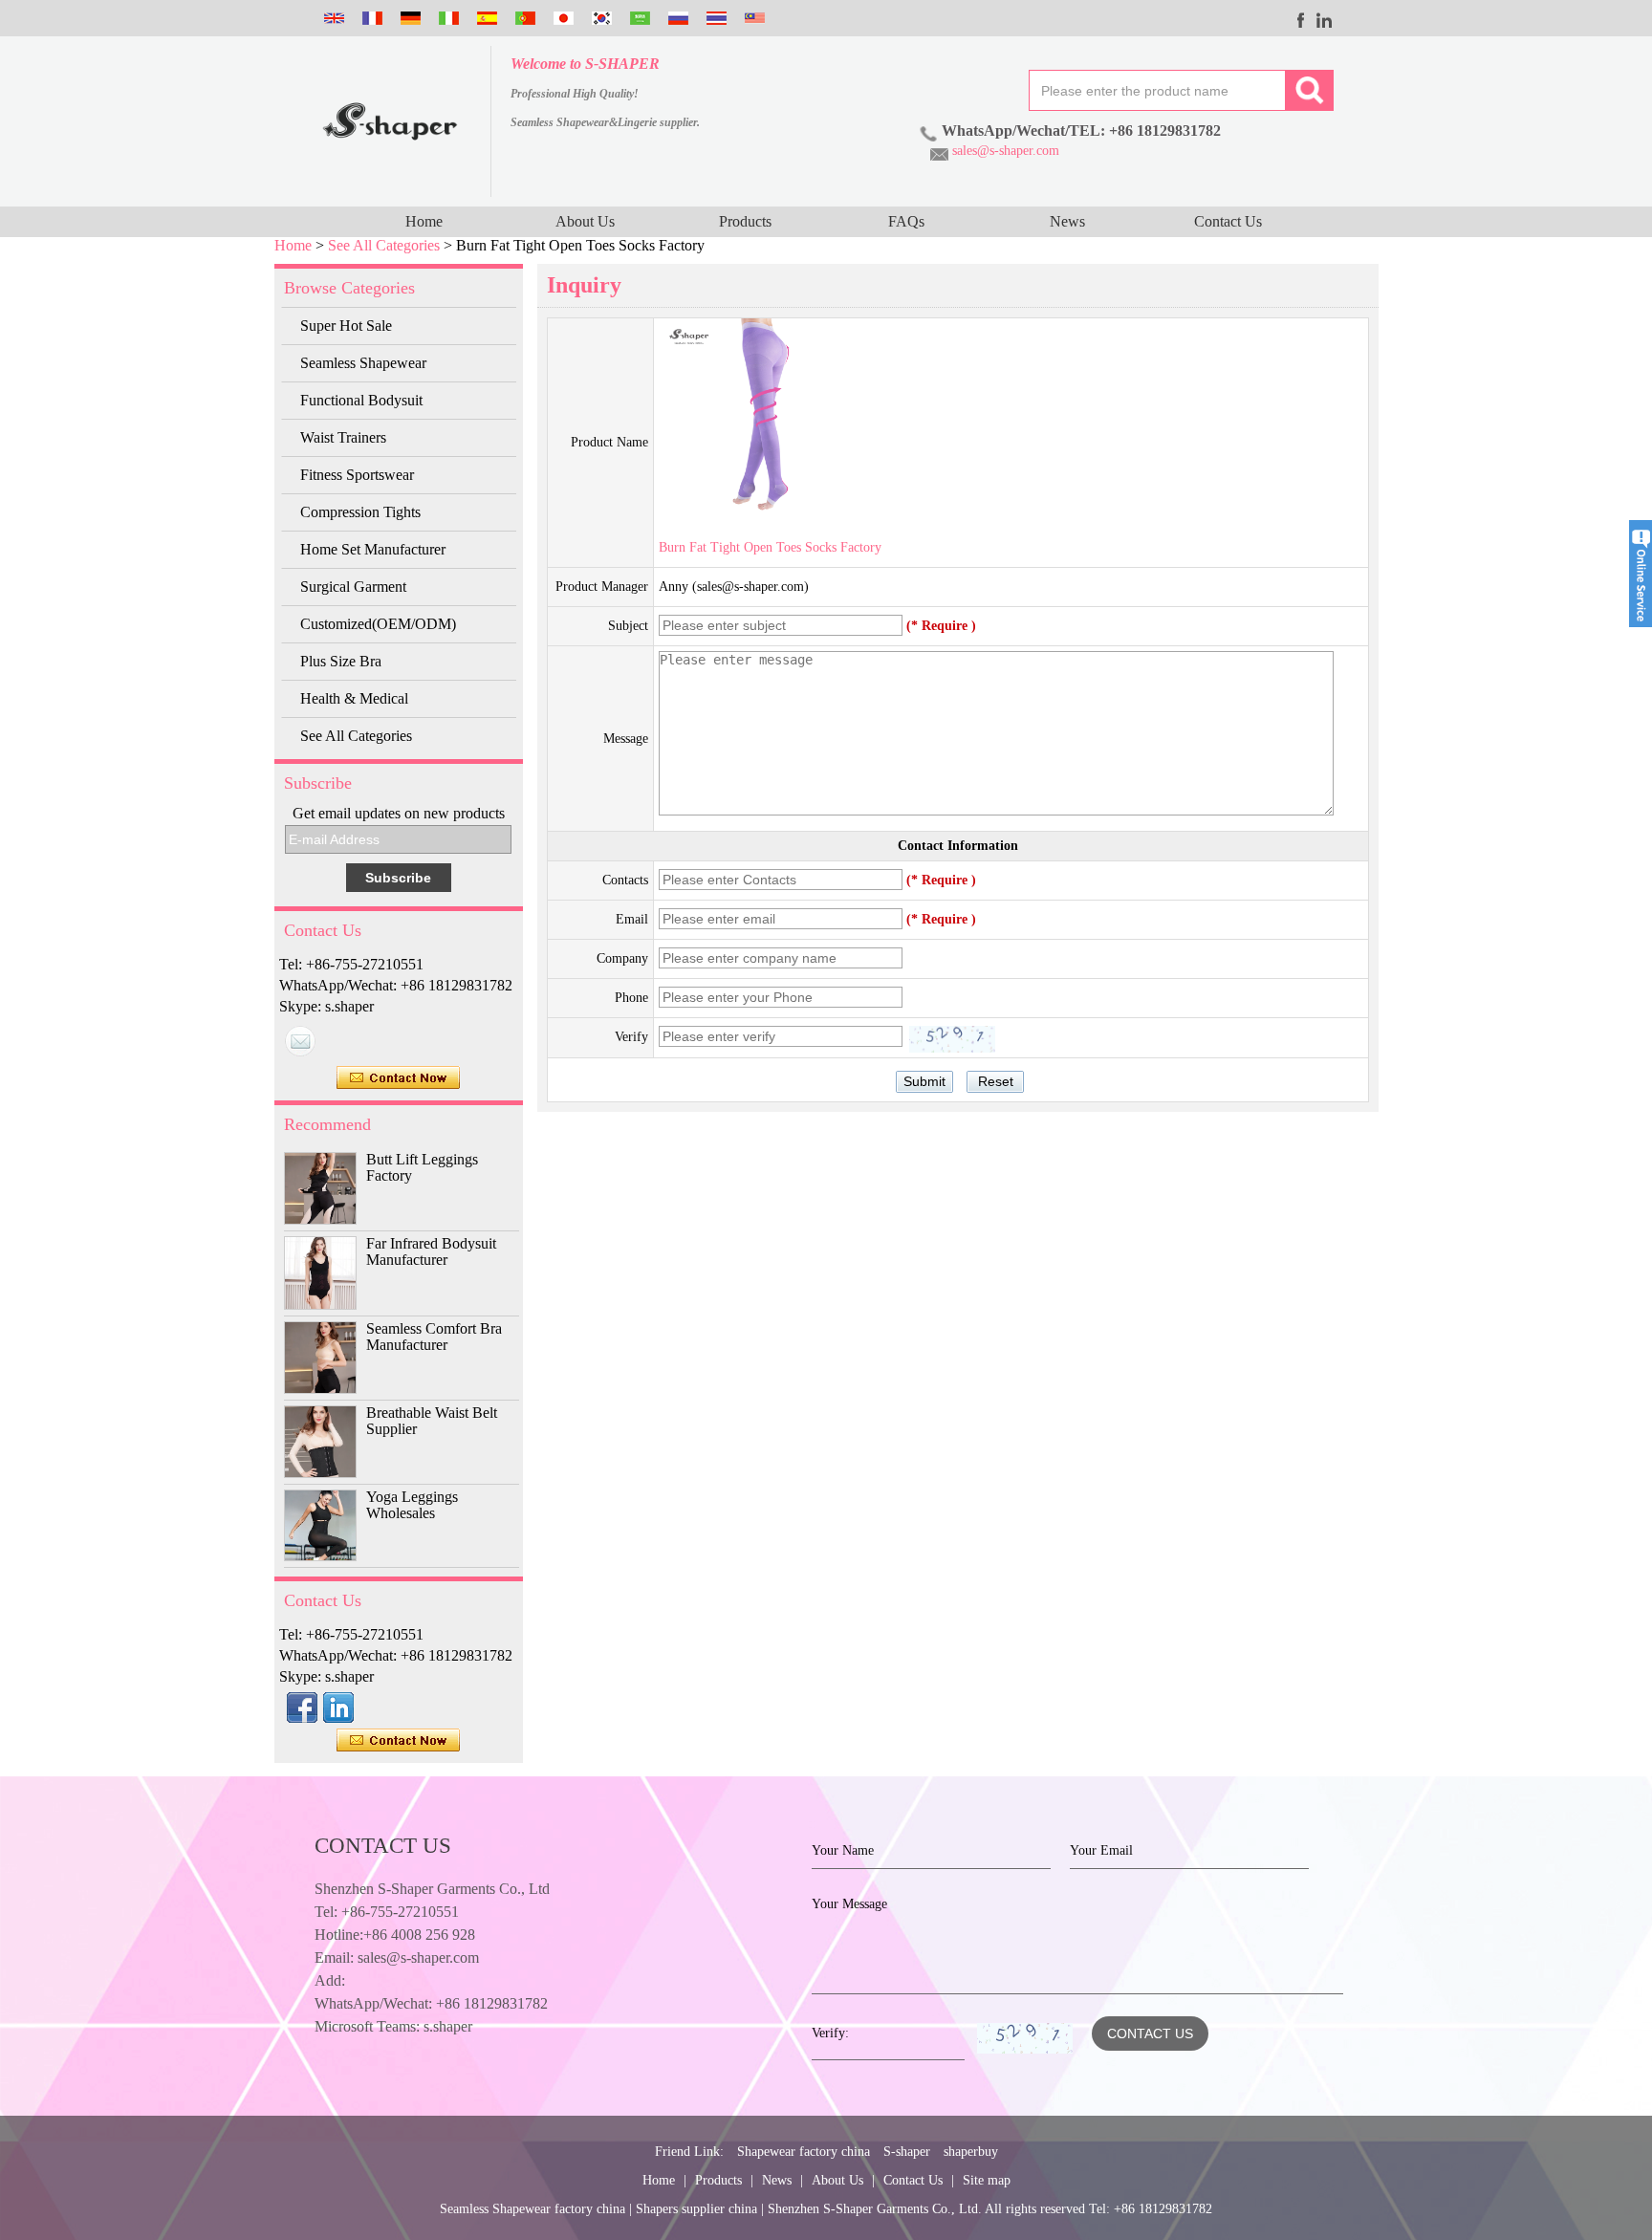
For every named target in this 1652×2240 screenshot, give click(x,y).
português (523, 18)
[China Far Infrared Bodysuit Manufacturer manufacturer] (320, 1272)
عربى (638, 18)
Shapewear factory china (804, 2152)
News (1067, 221)
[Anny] (300, 1041)
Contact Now (398, 1078)
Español (485, 18)
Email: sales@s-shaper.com (397, 1957)
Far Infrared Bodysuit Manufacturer (431, 1251)
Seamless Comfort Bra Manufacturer (434, 1337)
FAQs (906, 221)
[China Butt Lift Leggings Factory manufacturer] (320, 1188)
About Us (585, 221)
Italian (446, 18)
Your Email (1101, 1850)
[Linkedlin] (1325, 21)
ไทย (714, 18)
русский (676, 18)
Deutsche (408, 18)
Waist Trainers (343, 437)
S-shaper (907, 2152)
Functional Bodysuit (361, 400)
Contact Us (1228, 221)
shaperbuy (971, 2152)
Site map (987, 2180)
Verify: (830, 2033)
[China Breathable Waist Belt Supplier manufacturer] (320, 1442)
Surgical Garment (353, 587)
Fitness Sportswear (357, 475)
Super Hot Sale (346, 326)
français (370, 18)
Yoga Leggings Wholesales (412, 1505)
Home (424, 221)
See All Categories (384, 245)
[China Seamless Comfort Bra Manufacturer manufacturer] (320, 1358)
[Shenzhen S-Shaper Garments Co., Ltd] (390, 121)
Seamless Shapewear (363, 363)
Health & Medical (354, 698)
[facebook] (1302, 21)
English (332, 18)
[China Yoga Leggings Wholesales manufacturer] (320, 1526)
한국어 (599, 18)
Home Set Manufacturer (373, 549)
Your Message (849, 1904)
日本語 (561, 18)
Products (745, 221)
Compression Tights (360, 512)
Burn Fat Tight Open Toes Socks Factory (770, 547)
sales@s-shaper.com (1006, 151)
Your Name (843, 1850)
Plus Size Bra (341, 661)
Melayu (752, 18)
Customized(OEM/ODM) (378, 624)
